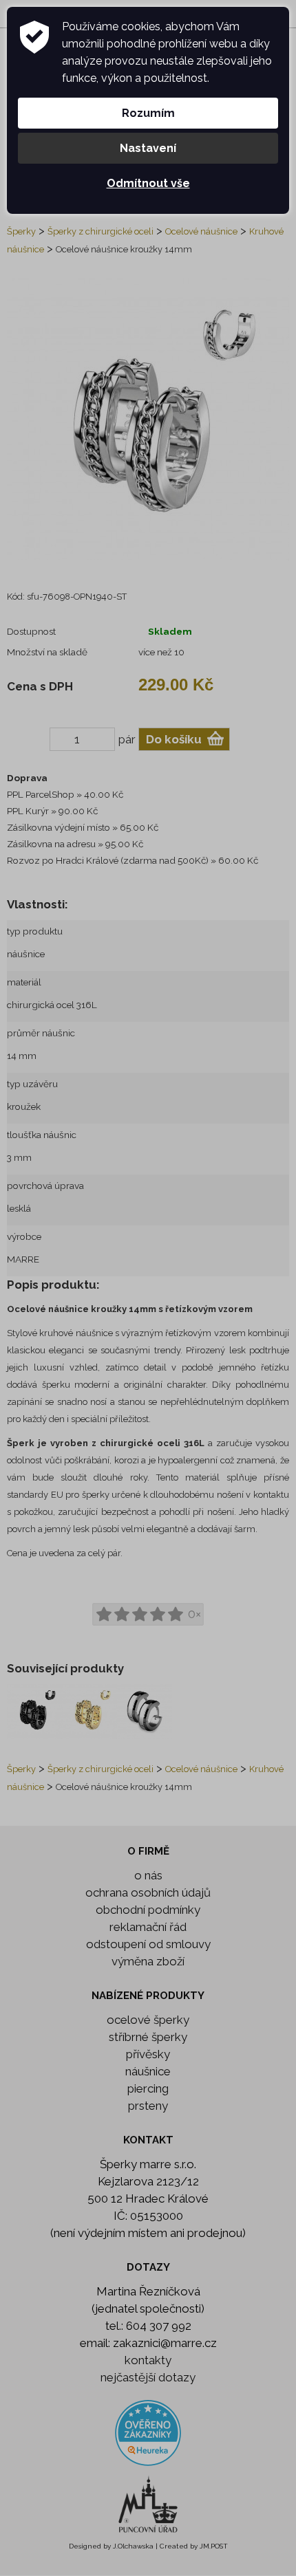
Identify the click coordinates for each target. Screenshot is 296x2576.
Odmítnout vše (148, 183)
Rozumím (148, 113)
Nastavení (148, 148)
